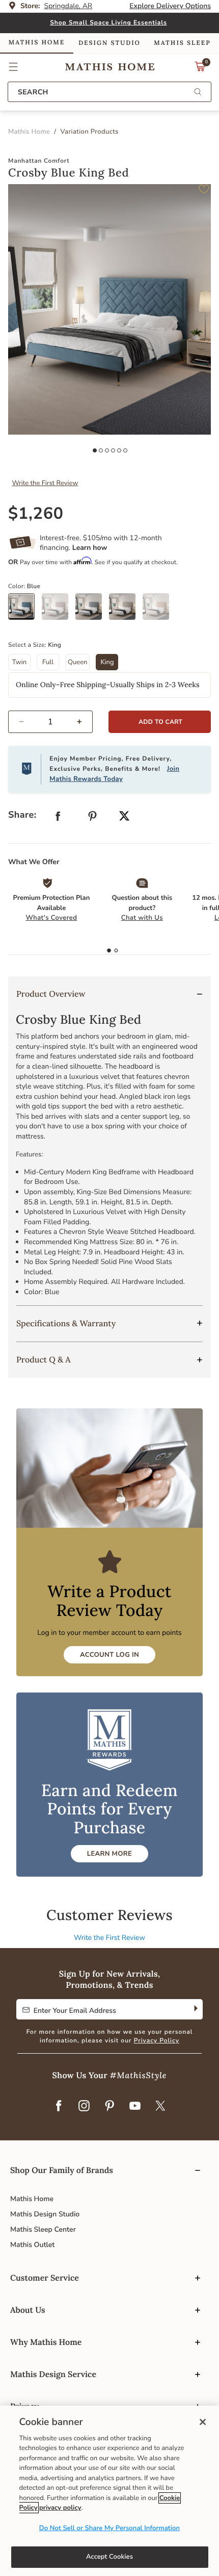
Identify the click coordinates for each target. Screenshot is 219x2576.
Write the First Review (45, 483)
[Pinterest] (109, 2107)
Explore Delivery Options (170, 6)
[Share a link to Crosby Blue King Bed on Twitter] (124, 817)
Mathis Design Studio (45, 2214)
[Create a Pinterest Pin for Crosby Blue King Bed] (93, 818)
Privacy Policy (157, 2041)
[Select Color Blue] (25, 610)
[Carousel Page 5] (119, 450)
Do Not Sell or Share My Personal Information (109, 2528)
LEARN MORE (109, 1854)
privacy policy (60, 2508)
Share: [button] (22, 815)
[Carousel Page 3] (107, 450)
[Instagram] (84, 2107)
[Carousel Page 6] (125, 450)
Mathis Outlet (32, 2245)
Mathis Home (32, 2199)
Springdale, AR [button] (69, 6)
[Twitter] (160, 2107)
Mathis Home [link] (37, 43)
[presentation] (116, 951)
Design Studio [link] (109, 43)
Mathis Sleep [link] (182, 43)
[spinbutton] (50, 722)
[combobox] (109, 92)
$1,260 (36, 514)
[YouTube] (135, 2107)
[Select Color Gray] (92, 610)
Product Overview (51, 994)
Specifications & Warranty (66, 1324)
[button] (13, 67)
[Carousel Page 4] (113, 450)
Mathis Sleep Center (43, 2229)
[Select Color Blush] (59, 610)
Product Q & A (44, 1360)
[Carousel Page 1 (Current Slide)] (95, 450)
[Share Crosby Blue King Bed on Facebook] (58, 818)
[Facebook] (59, 2107)
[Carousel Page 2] (101, 450)
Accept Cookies (109, 2557)
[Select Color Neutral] (159, 610)
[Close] (203, 2422)
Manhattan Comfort (39, 161)
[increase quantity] (84, 722)
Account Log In (109, 1655)
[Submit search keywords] (198, 93)
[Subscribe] (195, 2009)
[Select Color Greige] (126, 610)
